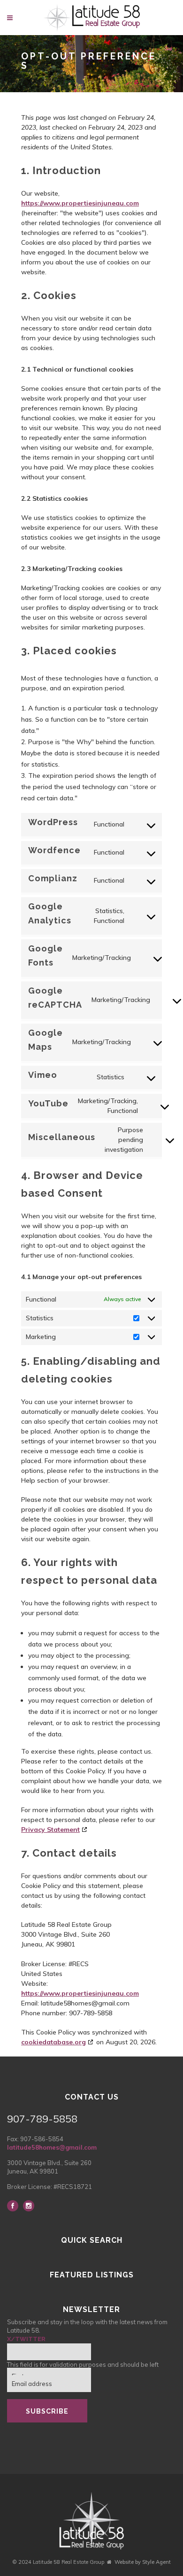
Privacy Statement (50, 1830)
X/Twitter (26, 2339)
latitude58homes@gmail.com (52, 2147)
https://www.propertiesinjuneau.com (80, 203)
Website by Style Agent (143, 2562)
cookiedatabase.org (53, 2042)
